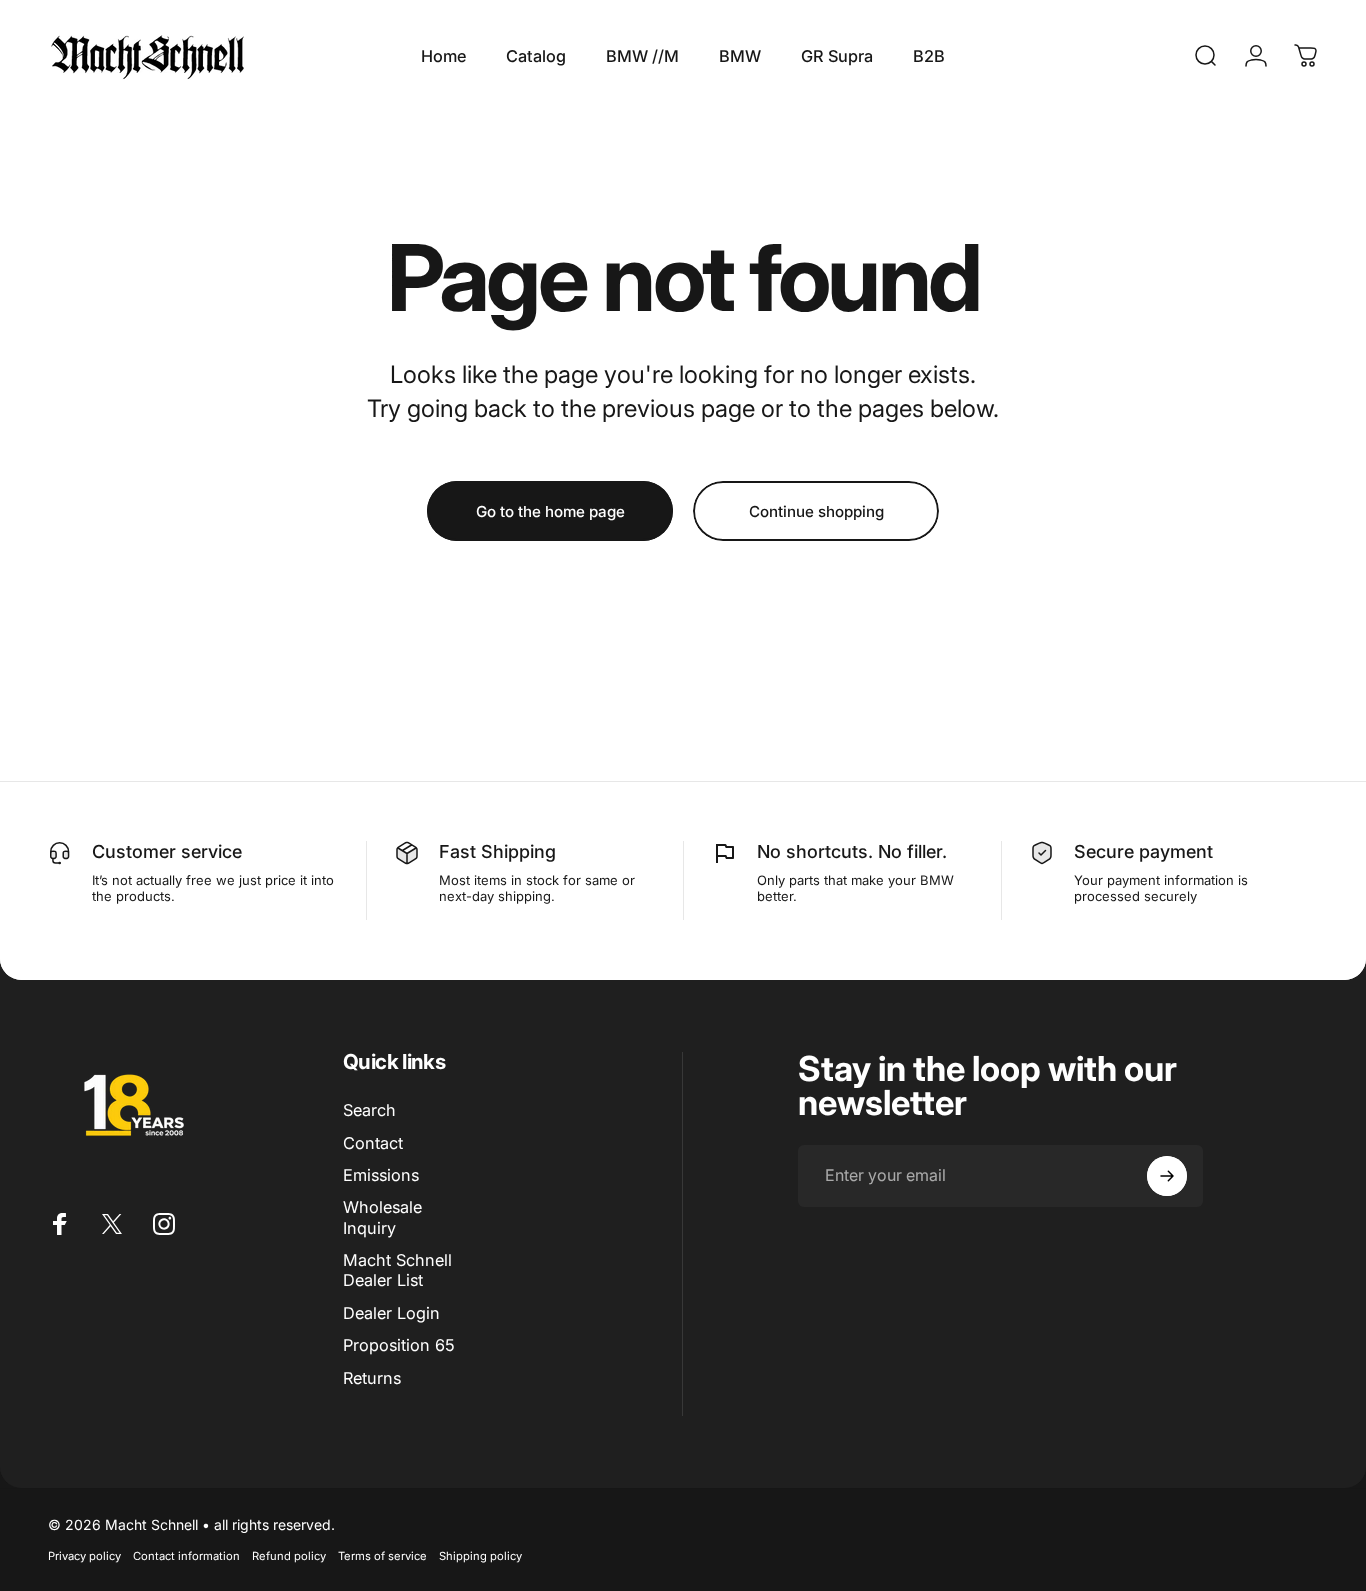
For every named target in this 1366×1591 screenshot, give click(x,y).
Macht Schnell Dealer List (397, 1270)
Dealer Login (391, 1313)
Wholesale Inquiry (382, 1217)
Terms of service (382, 1556)
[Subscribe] (1167, 1176)
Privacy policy (84, 1556)
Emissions (381, 1175)
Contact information (186, 1556)
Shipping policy (480, 1556)
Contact (373, 1143)
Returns (372, 1378)
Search (369, 1110)
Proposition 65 (399, 1345)
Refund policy (289, 1556)
